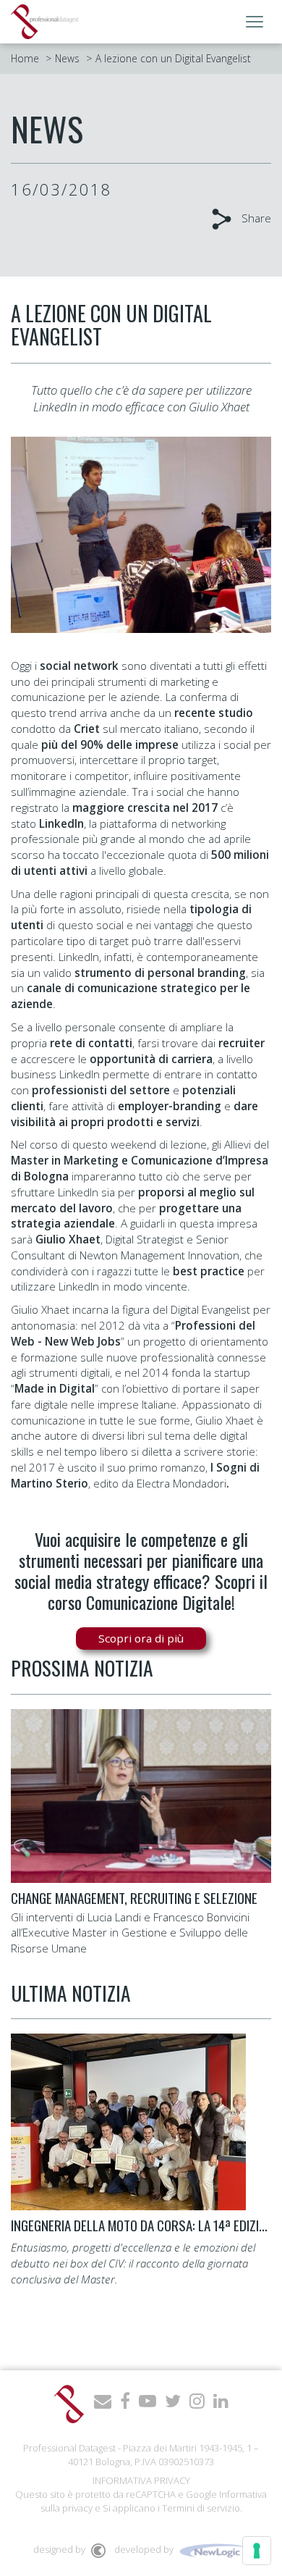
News (67, 58)
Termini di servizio (201, 2508)
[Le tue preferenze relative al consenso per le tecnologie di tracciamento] (257, 2551)
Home (25, 58)
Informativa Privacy (141, 2480)
